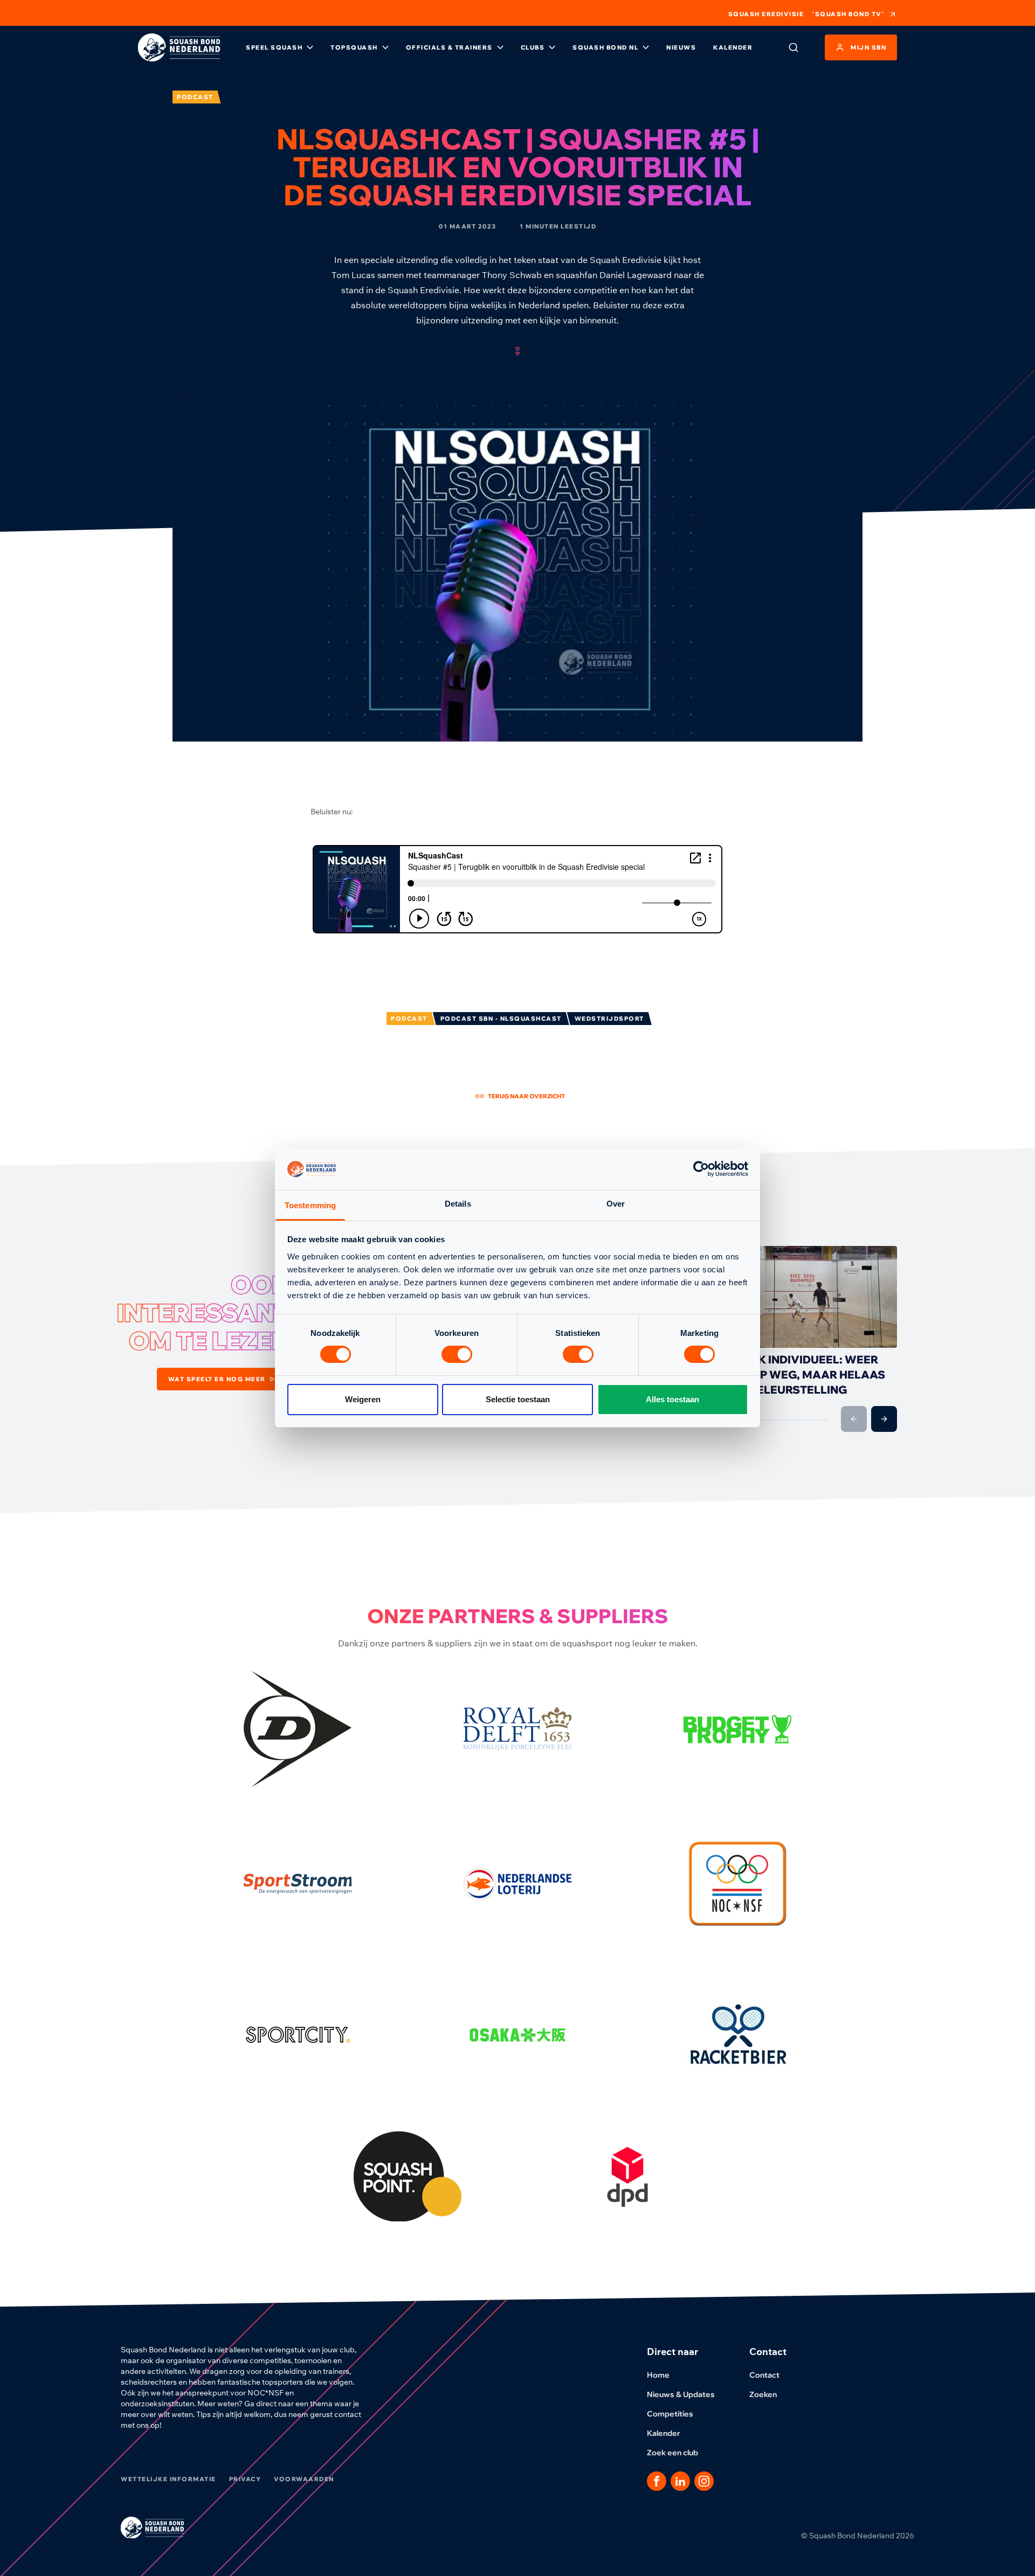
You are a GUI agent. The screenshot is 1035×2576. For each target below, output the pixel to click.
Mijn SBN (868, 47)
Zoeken (763, 2394)
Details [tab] (458, 1204)
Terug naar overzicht (526, 1096)
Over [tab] (616, 1204)
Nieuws (681, 47)
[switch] (457, 1354)
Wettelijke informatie (168, 2479)
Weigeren (363, 1399)
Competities (670, 2414)
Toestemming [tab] (310, 1205)
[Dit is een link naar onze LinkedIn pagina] (680, 2481)
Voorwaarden (304, 2479)
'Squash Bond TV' (848, 14)
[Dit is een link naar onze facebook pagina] (657, 2481)
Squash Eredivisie (766, 14)
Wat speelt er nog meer (217, 1379)
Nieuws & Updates (681, 2394)
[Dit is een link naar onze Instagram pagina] (704, 2481)
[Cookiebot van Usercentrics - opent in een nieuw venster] (701, 1169)
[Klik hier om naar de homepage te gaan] (179, 47)
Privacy (245, 2479)
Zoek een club (672, 2453)
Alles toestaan (672, 1399)
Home (658, 2375)
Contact (764, 2375)
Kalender (733, 47)
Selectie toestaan (518, 1399)
